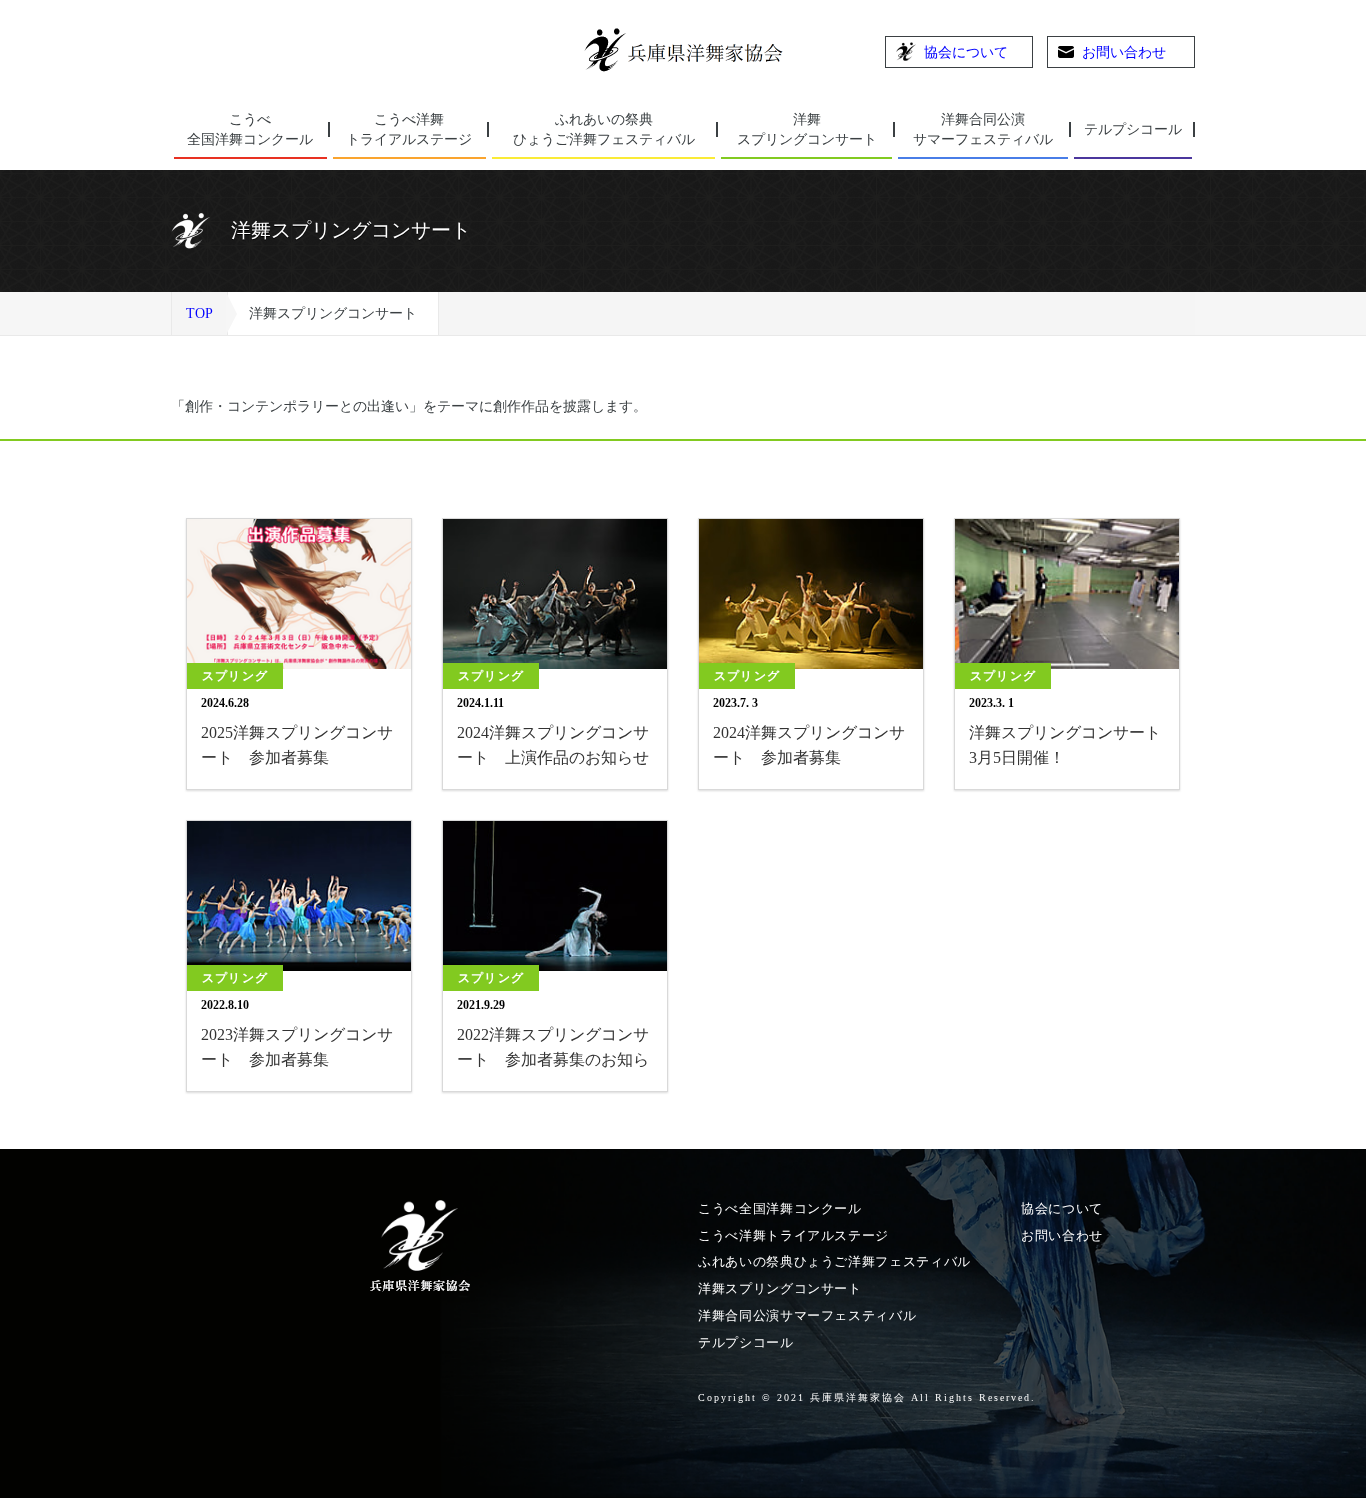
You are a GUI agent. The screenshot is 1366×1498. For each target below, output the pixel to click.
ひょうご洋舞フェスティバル (604, 129)
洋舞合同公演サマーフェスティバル (807, 1315)
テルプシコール (1133, 129)
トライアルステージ (409, 129)
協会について (966, 52)
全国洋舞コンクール (250, 129)
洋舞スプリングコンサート (780, 1288)
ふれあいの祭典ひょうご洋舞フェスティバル (834, 1261)
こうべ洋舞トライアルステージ (793, 1235)
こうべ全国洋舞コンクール (780, 1208)
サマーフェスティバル (983, 129)
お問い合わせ (1124, 52)
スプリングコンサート (807, 129)
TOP (199, 313)
